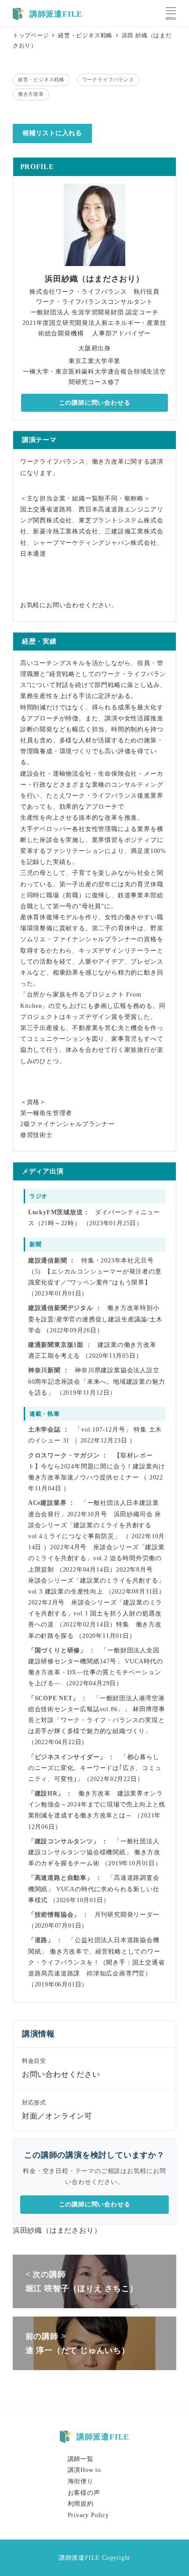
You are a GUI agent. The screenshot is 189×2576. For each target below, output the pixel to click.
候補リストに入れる (52, 133)
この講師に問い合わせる (95, 403)
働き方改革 (31, 94)
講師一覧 (81, 2459)
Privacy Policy (88, 2515)
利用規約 (81, 2504)
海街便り (81, 2481)
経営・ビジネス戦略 (41, 79)
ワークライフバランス (108, 79)
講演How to (84, 2470)
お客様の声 (84, 2493)
